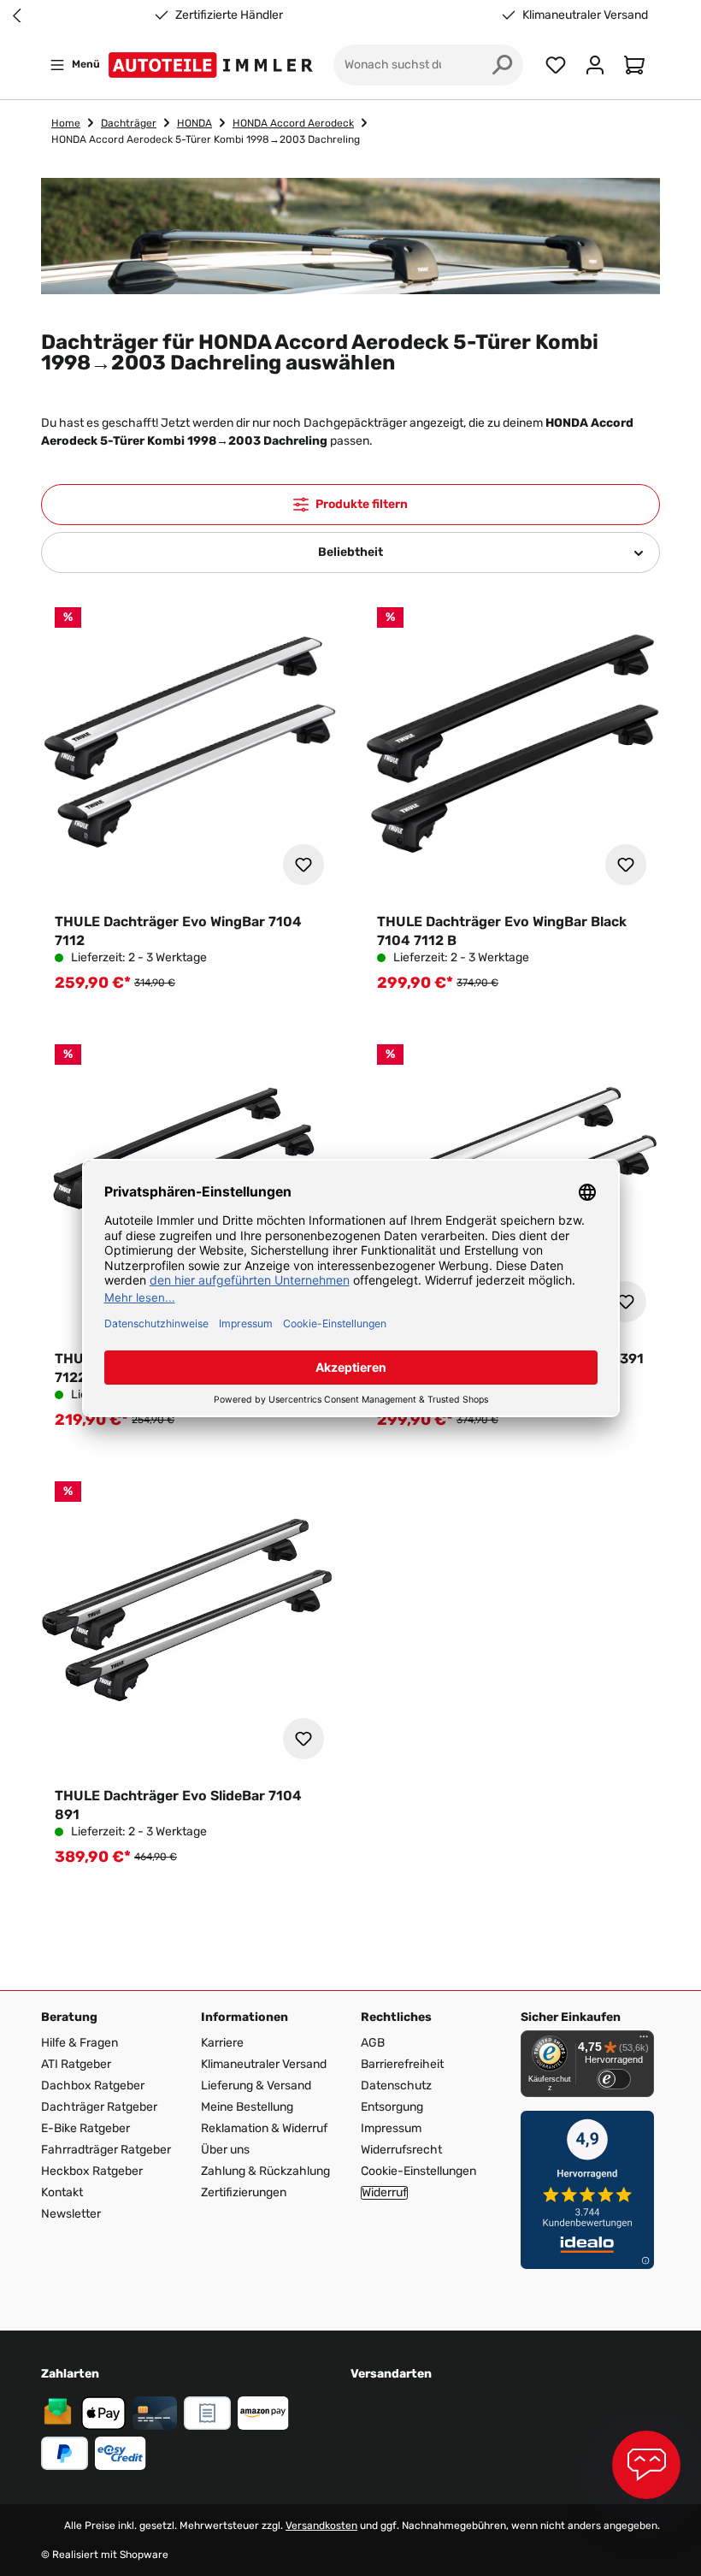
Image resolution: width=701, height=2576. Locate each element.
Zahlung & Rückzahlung (265, 2171)
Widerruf (384, 2193)
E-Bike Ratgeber (85, 2128)
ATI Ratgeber (76, 2064)
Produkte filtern (362, 504)
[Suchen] (503, 65)
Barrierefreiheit (402, 2064)
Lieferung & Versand (256, 2086)
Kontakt (62, 2192)
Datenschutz (396, 2086)
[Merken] (303, 865)
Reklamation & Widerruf (264, 2128)
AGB (373, 2043)
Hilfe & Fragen (80, 2043)
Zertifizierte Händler (229, 15)
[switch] (614, 2079)
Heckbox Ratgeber (92, 2171)
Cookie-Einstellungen (418, 2171)
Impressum (391, 2128)
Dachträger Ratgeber (99, 2107)
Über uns (225, 2150)
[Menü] (644, 2041)
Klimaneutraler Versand (585, 15)
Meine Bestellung (247, 2107)
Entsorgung (392, 2107)
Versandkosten (321, 2526)
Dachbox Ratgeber (93, 2086)
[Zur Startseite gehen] (214, 65)
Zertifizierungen (244, 2192)
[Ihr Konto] (595, 65)
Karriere (222, 2043)
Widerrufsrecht (401, 2150)
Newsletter (71, 2214)
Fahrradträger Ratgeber (106, 2150)
